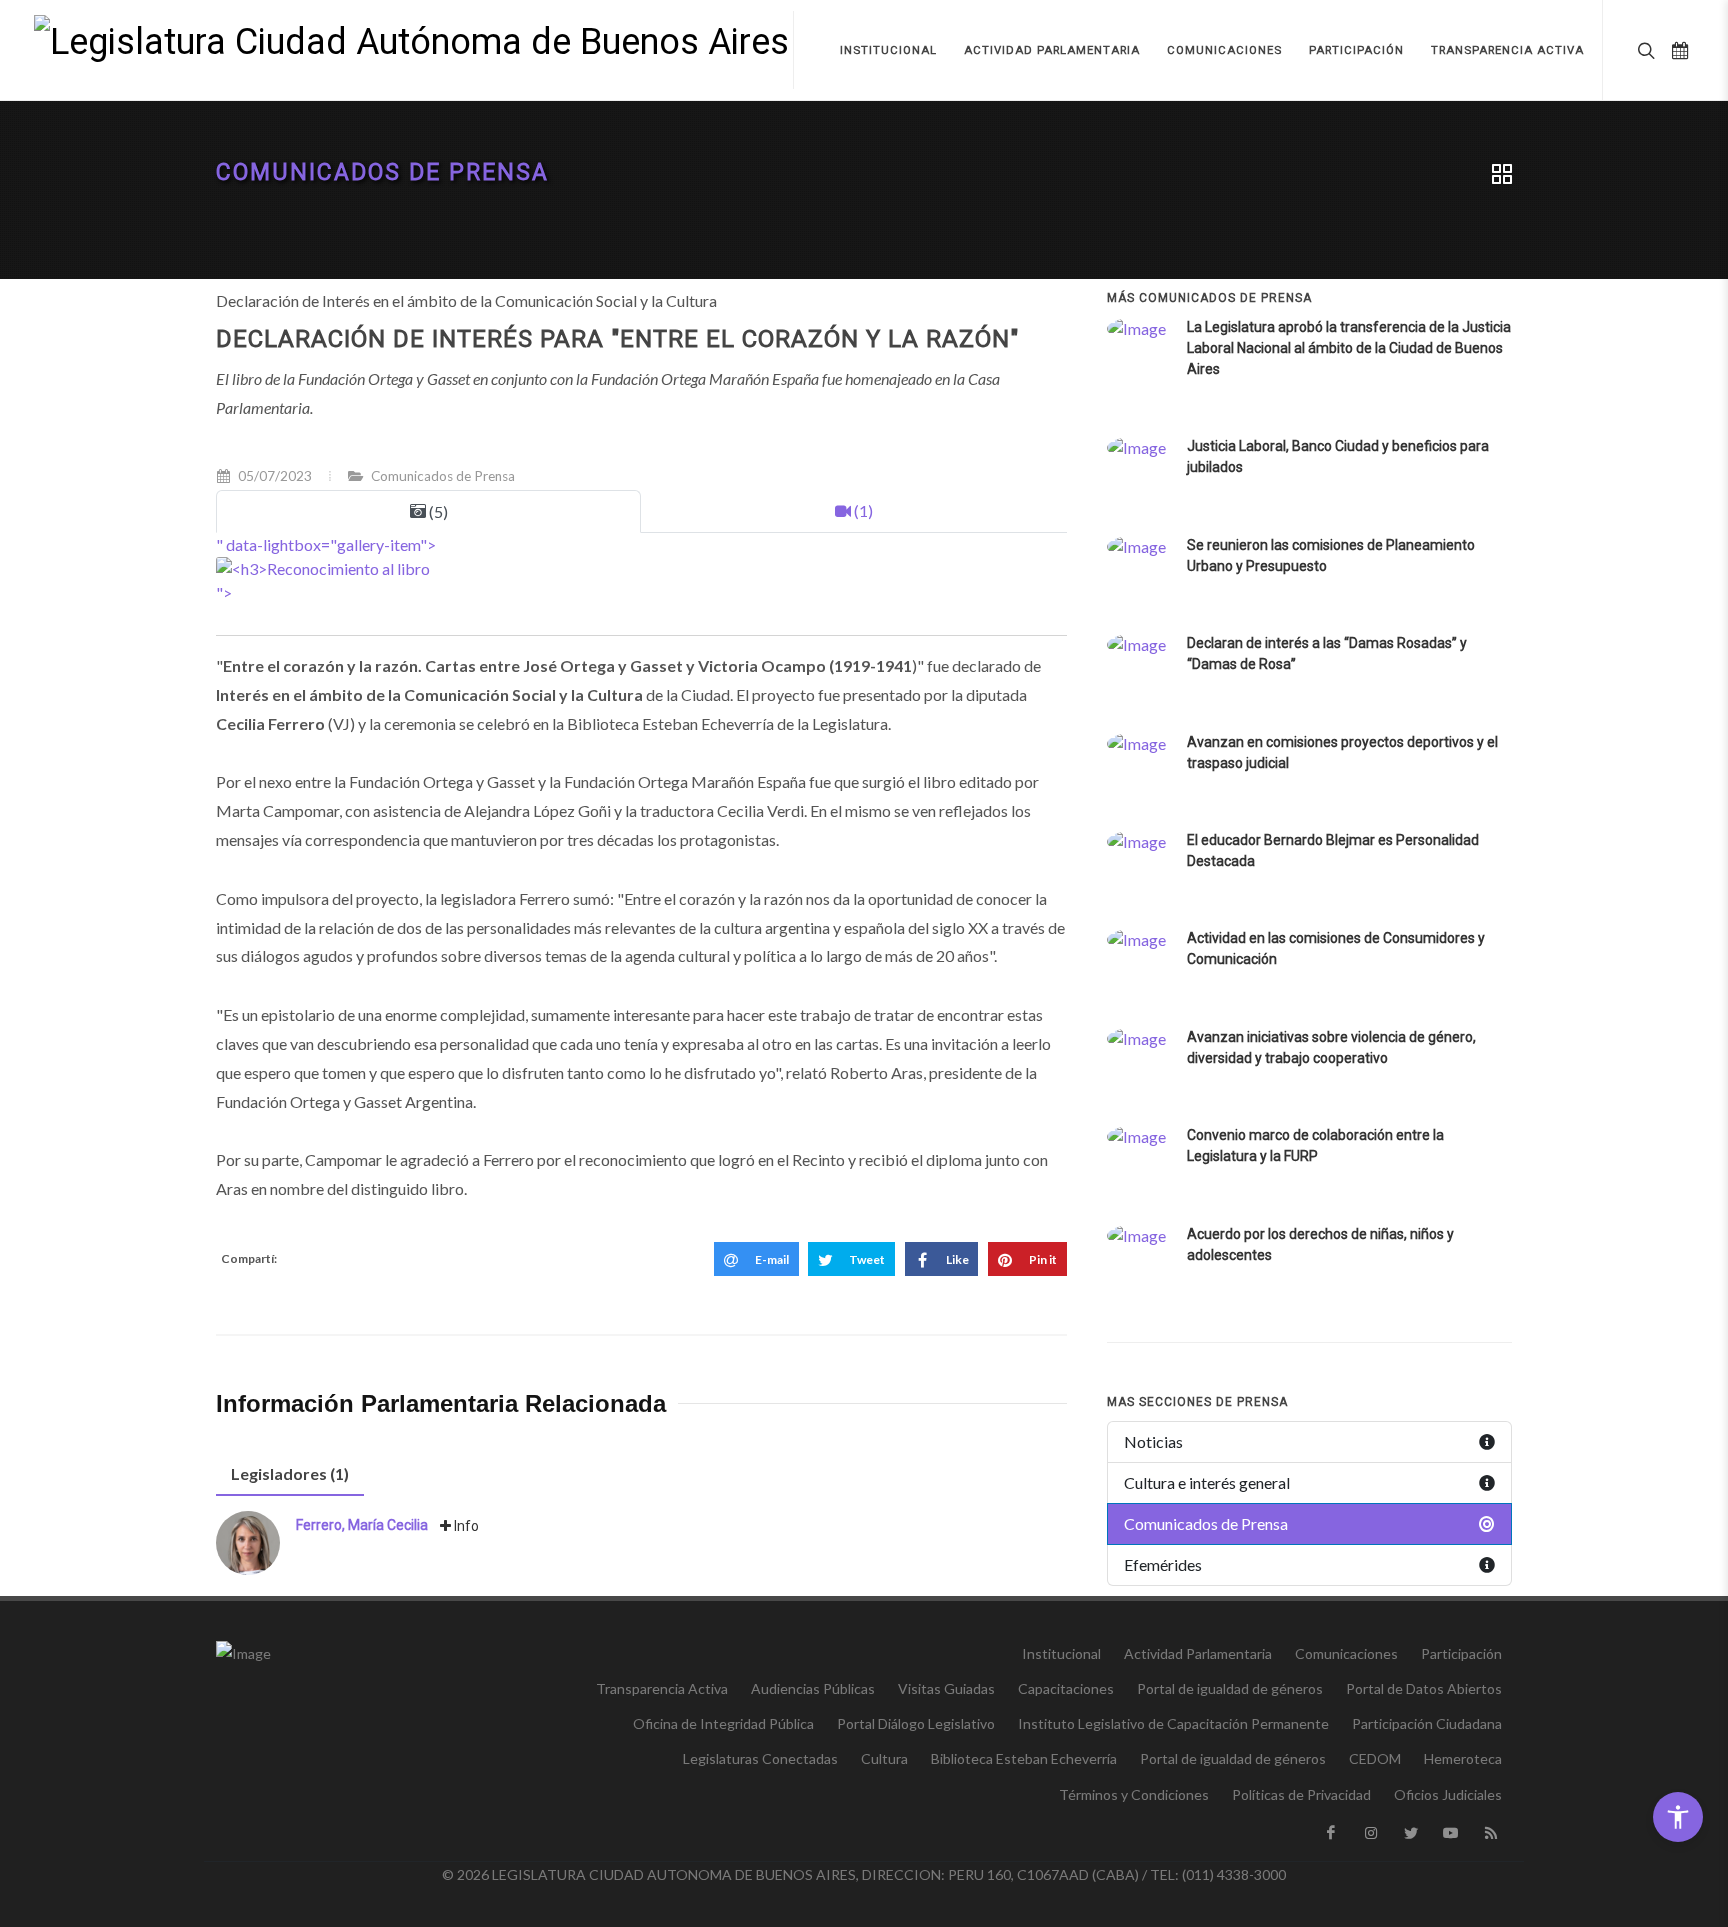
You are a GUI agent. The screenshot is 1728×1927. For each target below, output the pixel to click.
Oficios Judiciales (1448, 1794)
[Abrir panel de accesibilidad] (1678, 1817)
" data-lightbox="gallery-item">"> (326, 568)
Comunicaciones (1346, 1653)
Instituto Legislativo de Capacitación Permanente (1173, 1723)
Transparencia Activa (662, 1688)
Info (465, 1526)
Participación (1461, 1653)
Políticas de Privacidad (1301, 1794)
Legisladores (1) (290, 1473)
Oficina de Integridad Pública (723, 1723)
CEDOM (1375, 1758)
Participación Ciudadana (1427, 1723)
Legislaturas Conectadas (760, 1758)
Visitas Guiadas (946, 1688)
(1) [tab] (862, 510)
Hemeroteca (1463, 1758)
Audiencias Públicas (813, 1688)
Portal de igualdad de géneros (1230, 1688)
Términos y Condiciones (1134, 1794)
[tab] (290, 1474)
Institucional (1061, 1653)
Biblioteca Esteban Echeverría (1024, 1758)
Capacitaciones (1066, 1688)
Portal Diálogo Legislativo (916, 1723)
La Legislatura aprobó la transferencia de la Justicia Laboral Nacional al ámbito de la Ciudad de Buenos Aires (1349, 348)
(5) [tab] (437, 511)
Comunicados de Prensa (382, 172)
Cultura (884, 1758)
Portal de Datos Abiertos (1424, 1688)
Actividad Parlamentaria (1198, 1653)
